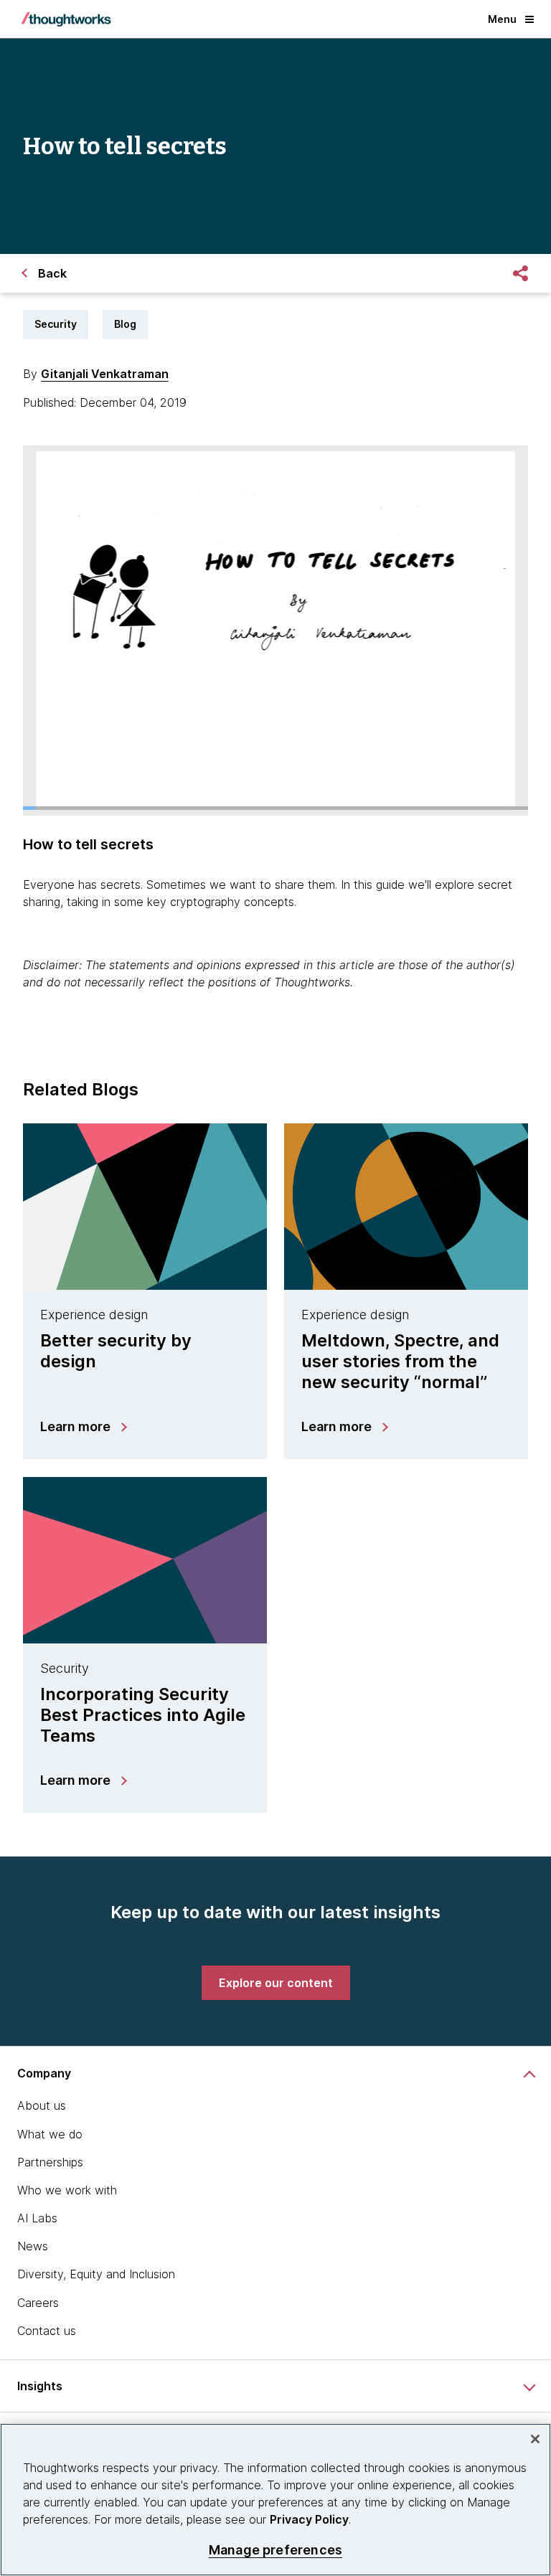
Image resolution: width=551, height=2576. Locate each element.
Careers (38, 2303)
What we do (50, 2134)
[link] (276, 1983)
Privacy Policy (309, 2519)
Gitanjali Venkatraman (105, 374)
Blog (125, 324)
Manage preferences (275, 2550)
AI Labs (37, 2218)
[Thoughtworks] (66, 19)
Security (56, 324)
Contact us (47, 2331)
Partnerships (50, 2162)
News (33, 2246)
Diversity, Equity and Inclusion (96, 2274)
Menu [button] (502, 19)
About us (42, 2105)
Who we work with (67, 2190)
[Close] (535, 2439)
